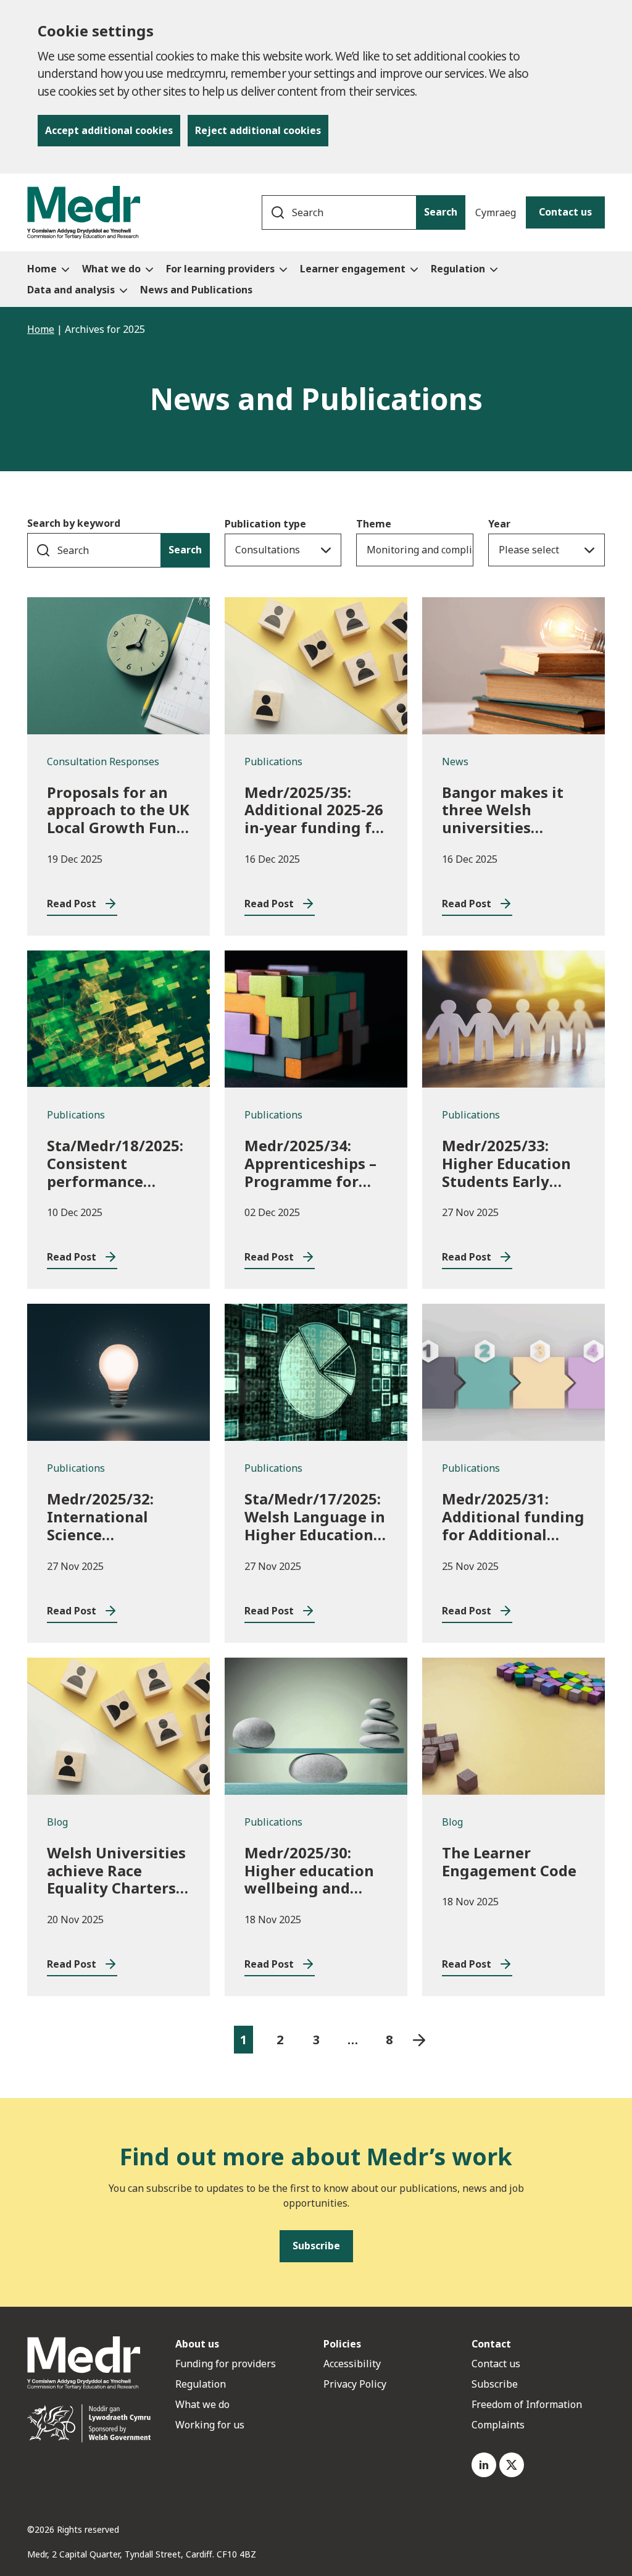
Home (41, 329)
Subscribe (495, 2384)
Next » (419, 2040)
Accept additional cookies (109, 130)
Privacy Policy (355, 2384)
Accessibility (352, 2364)
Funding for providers (226, 2364)
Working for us (210, 2425)
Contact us (565, 212)
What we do (202, 2404)
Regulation (201, 2384)
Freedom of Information (527, 2404)
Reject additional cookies (258, 130)
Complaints (498, 2425)
